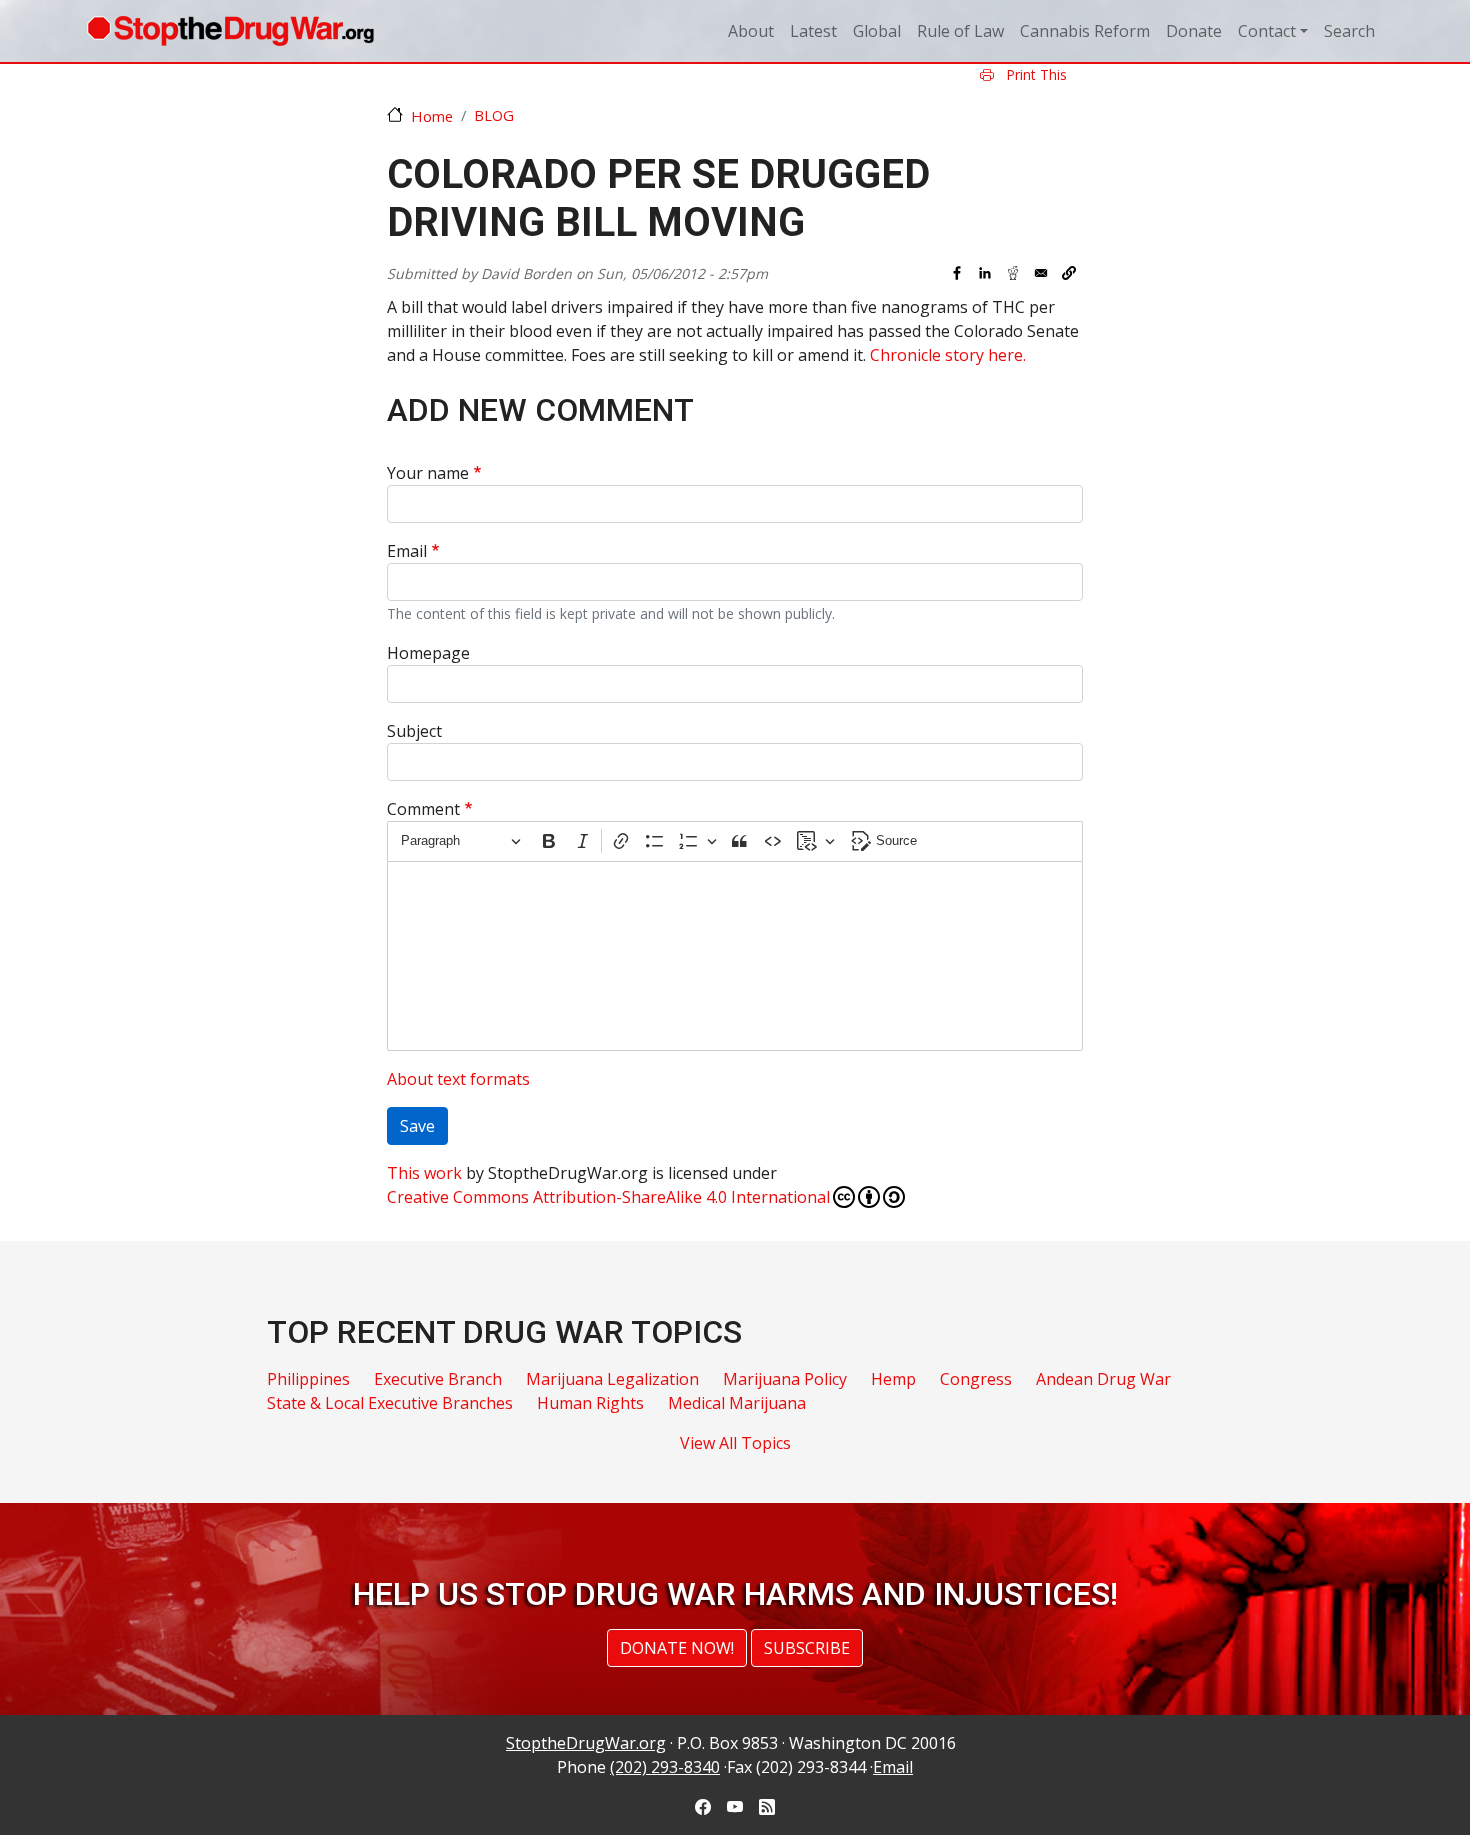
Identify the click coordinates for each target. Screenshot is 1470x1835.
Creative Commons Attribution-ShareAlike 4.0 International (608, 1197)
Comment (423, 809)
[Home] (230, 31)
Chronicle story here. (948, 355)
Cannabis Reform (1085, 31)
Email (407, 551)
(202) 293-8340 (665, 1767)
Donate (1194, 31)
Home (432, 116)
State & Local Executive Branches (390, 1403)
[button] (1069, 273)
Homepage (428, 653)
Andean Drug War (1103, 1379)
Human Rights (590, 1403)
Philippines (308, 1379)
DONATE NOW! (677, 1648)
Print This (1034, 74)
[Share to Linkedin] (985, 273)
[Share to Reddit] (1013, 273)
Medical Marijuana (737, 1403)
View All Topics (735, 1443)
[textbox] (735, 956)
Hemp (893, 1379)
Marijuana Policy (785, 1379)
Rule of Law (960, 31)
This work (424, 1173)
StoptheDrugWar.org (586, 1743)
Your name (428, 473)
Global (877, 31)
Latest (813, 31)
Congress (976, 1379)
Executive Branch (438, 1379)
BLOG (494, 115)
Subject (414, 731)
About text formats (458, 1079)
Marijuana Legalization (612, 1379)
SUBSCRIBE (807, 1648)
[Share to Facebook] (957, 273)
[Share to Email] (1041, 273)
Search (1349, 31)
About (751, 31)
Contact (1267, 31)
